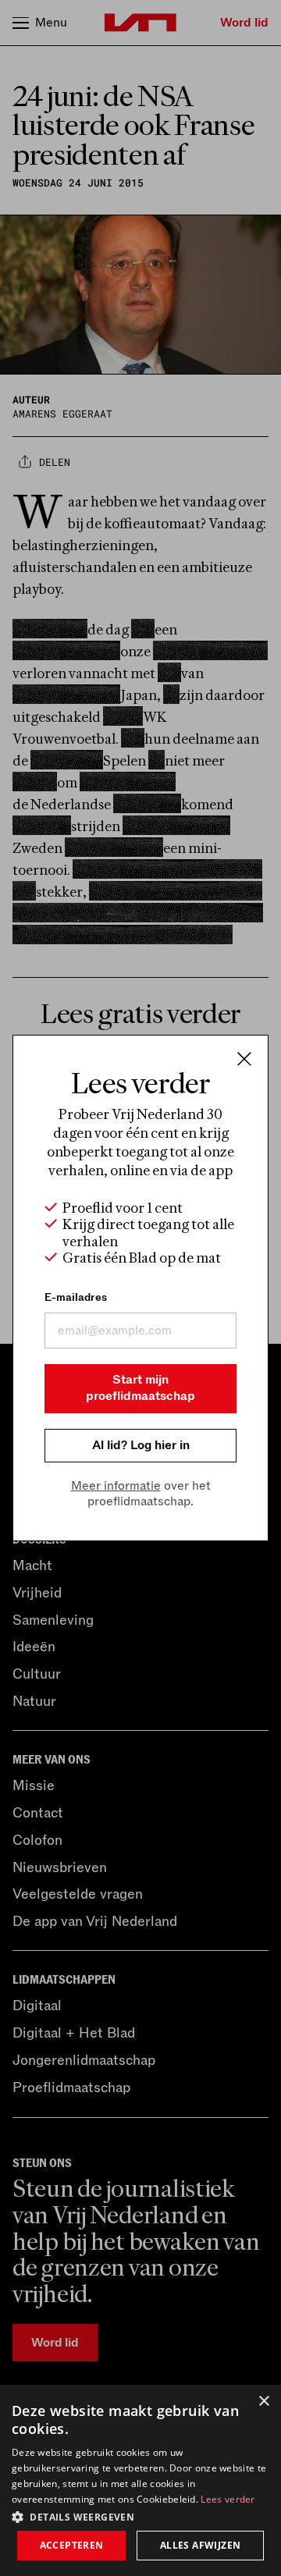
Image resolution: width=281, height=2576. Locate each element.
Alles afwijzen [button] (201, 2545)
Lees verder (228, 2499)
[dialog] (140, 2480)
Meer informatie (116, 1486)
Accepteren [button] (72, 2545)
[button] (140, 2516)
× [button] (263, 2402)
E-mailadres (76, 1297)
